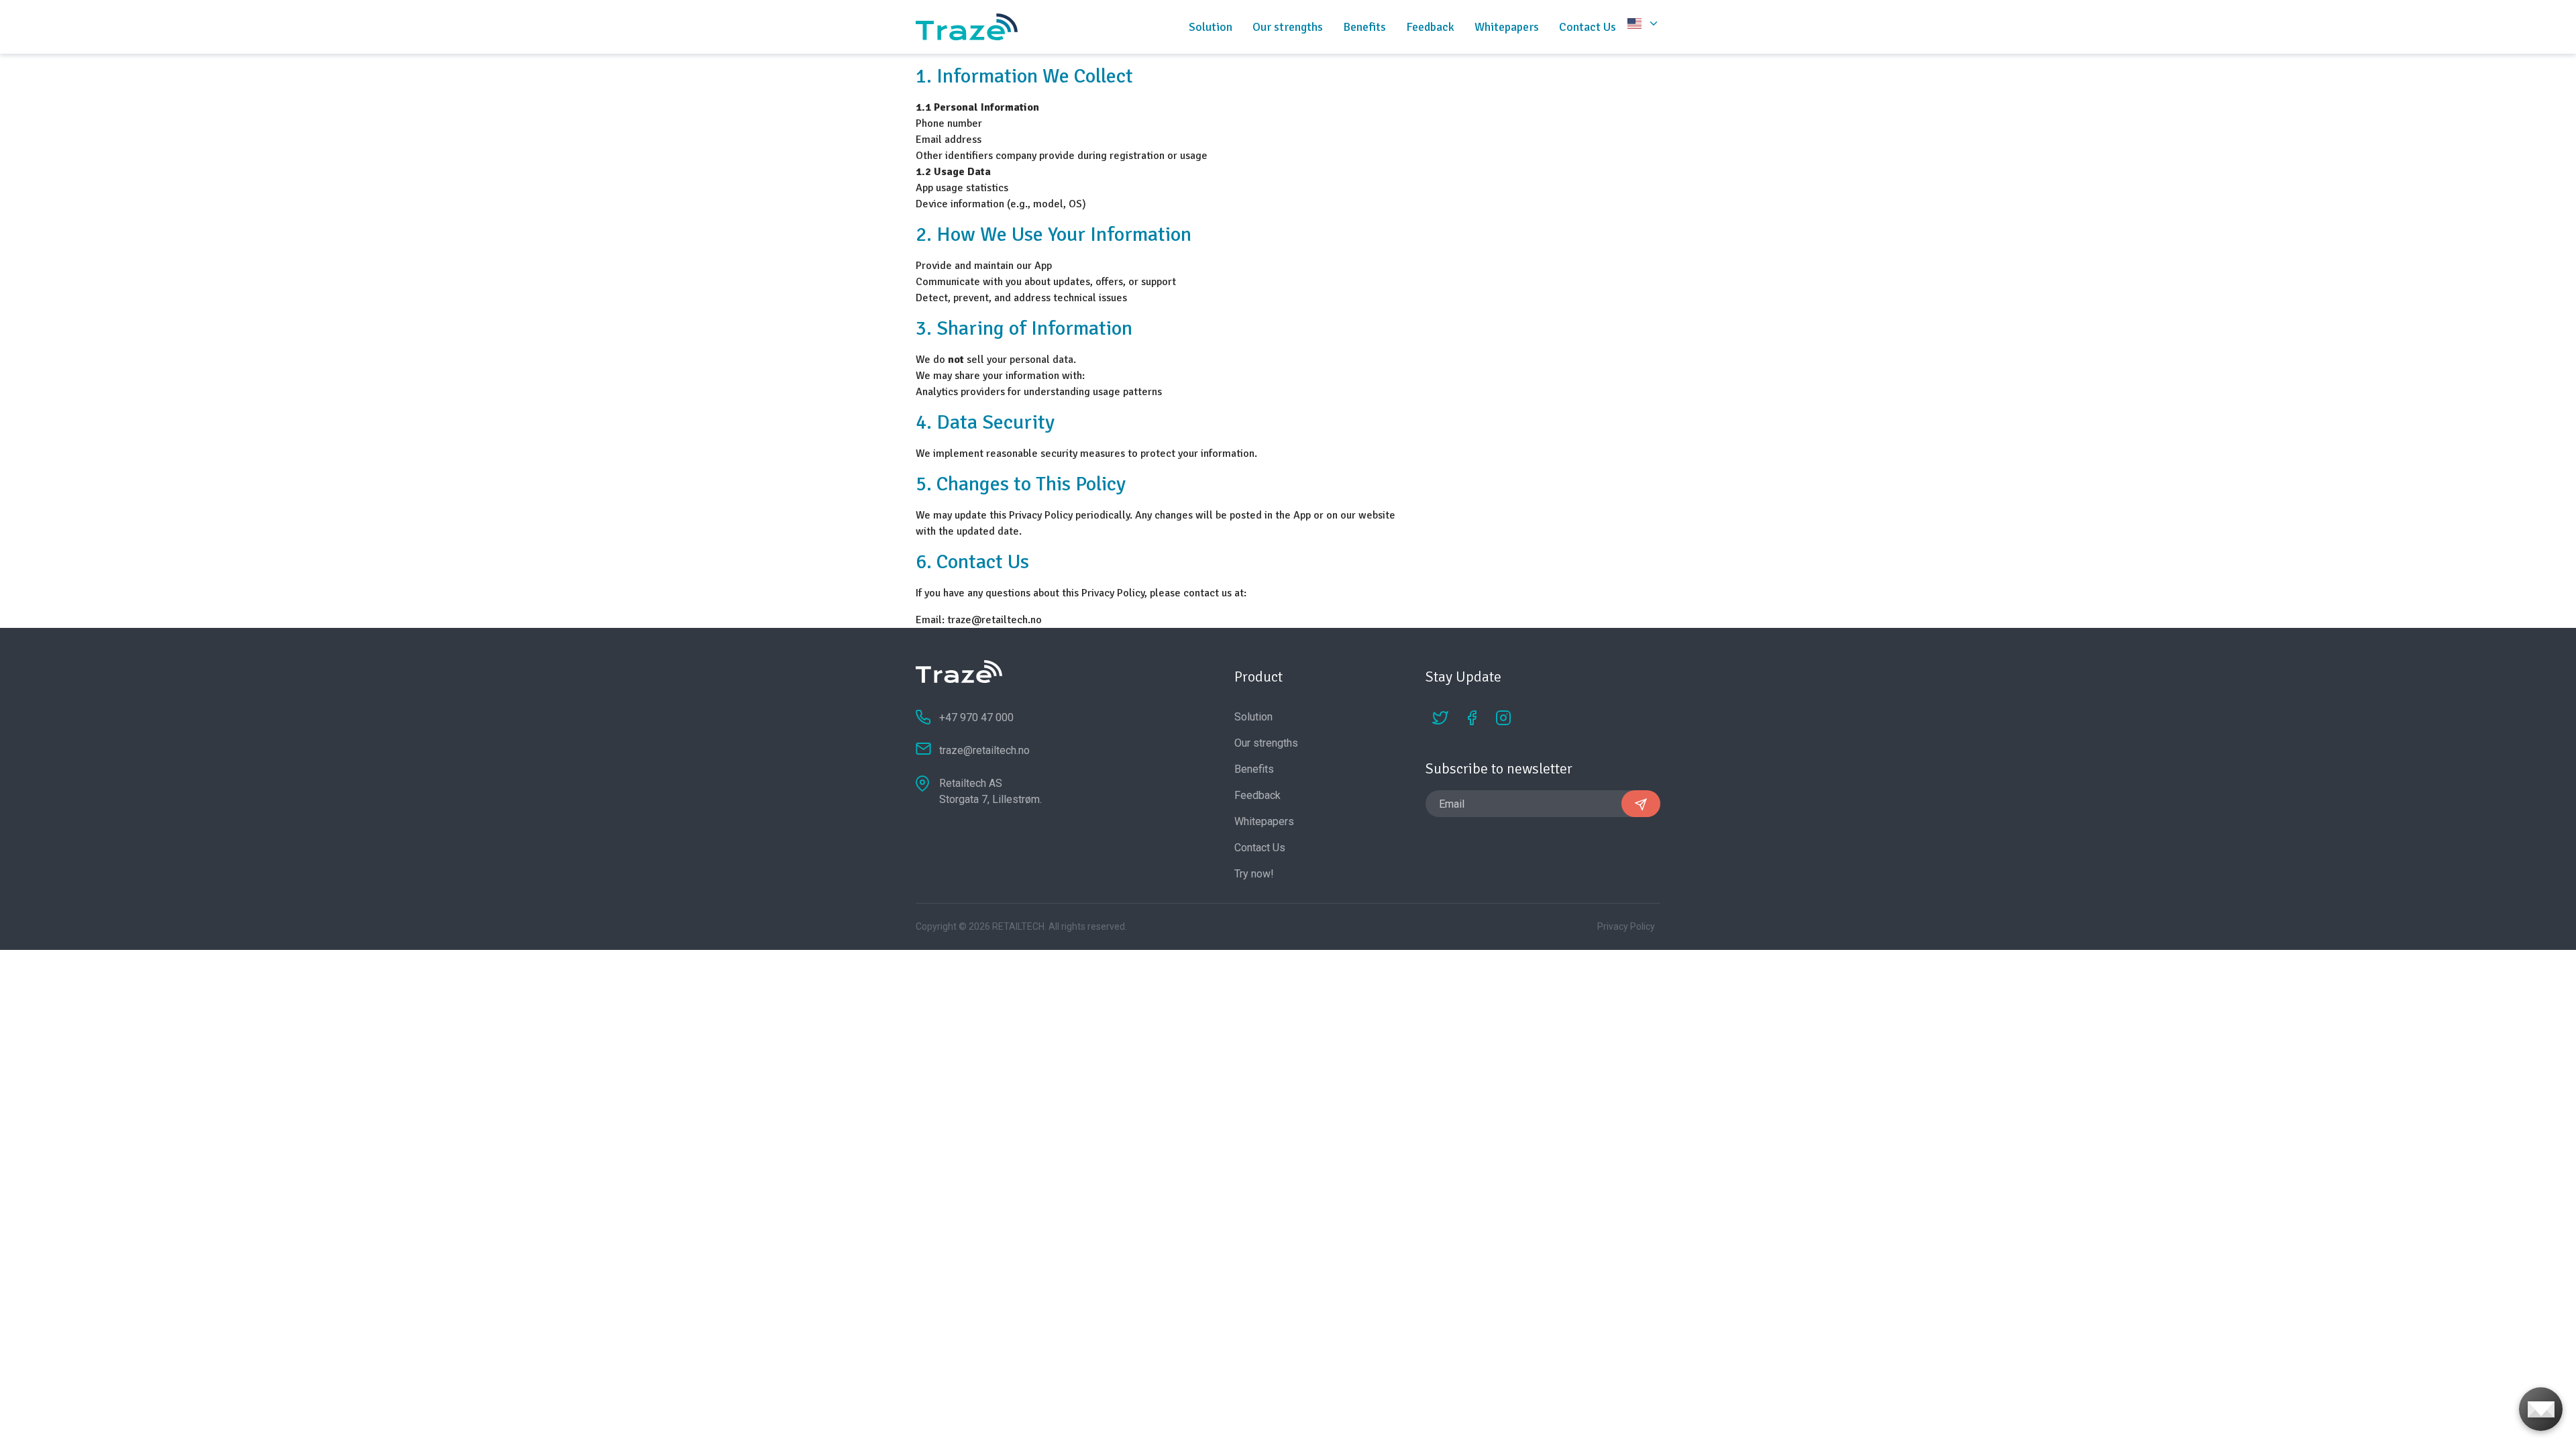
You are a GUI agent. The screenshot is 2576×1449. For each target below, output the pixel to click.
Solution (1211, 27)
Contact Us (1588, 27)
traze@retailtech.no (995, 620)
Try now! (1254, 874)
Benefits (1364, 27)
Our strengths (1288, 27)
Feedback (1430, 27)
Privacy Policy (1626, 926)
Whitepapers (1507, 27)
